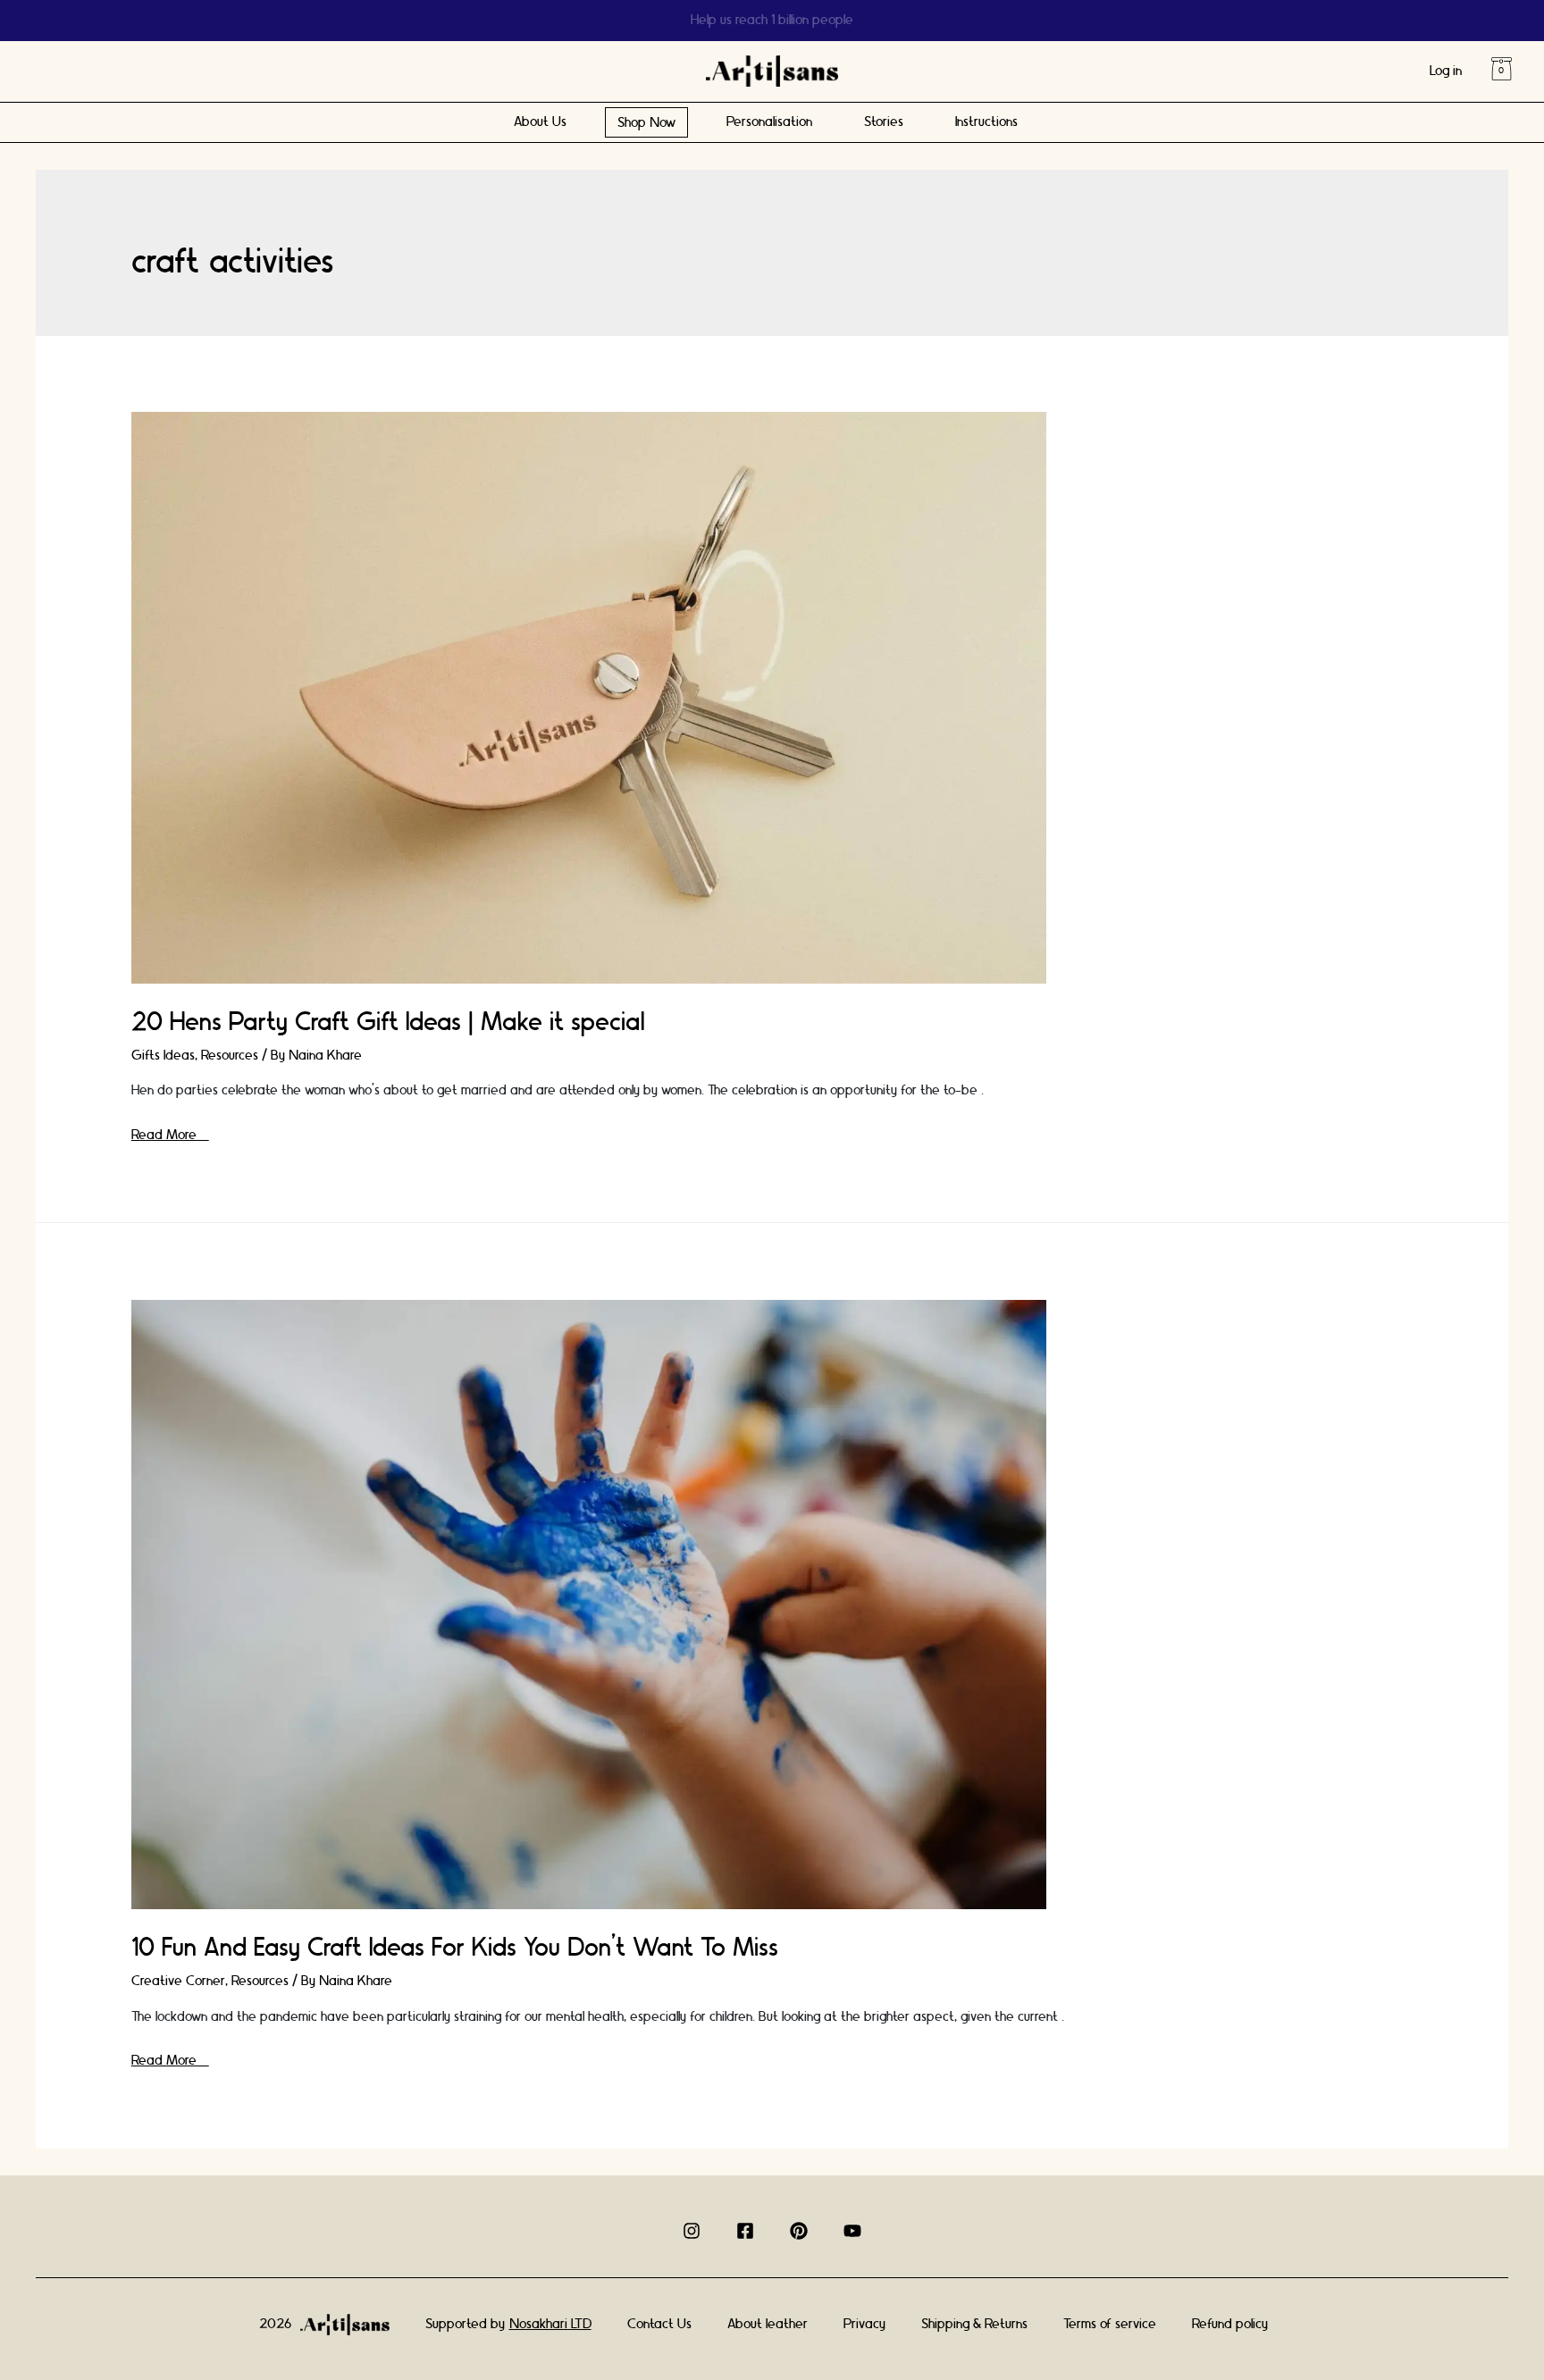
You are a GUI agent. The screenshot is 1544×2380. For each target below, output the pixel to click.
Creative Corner (178, 1981)
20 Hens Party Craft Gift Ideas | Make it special (388, 1022)
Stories (884, 122)
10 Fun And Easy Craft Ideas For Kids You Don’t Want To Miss (455, 1948)
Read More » (170, 1135)
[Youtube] (852, 2231)
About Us (540, 122)
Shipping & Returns (974, 2324)
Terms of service (1110, 2324)
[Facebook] (745, 2231)
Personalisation (769, 122)
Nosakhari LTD (550, 2324)
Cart (1501, 69)
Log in (1446, 71)
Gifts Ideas (163, 1056)
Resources (230, 1056)
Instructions (986, 122)
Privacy (864, 2324)
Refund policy (1230, 2324)
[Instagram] (692, 2231)
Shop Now (646, 123)
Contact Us (659, 2324)
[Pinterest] (799, 2231)
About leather (768, 2324)
